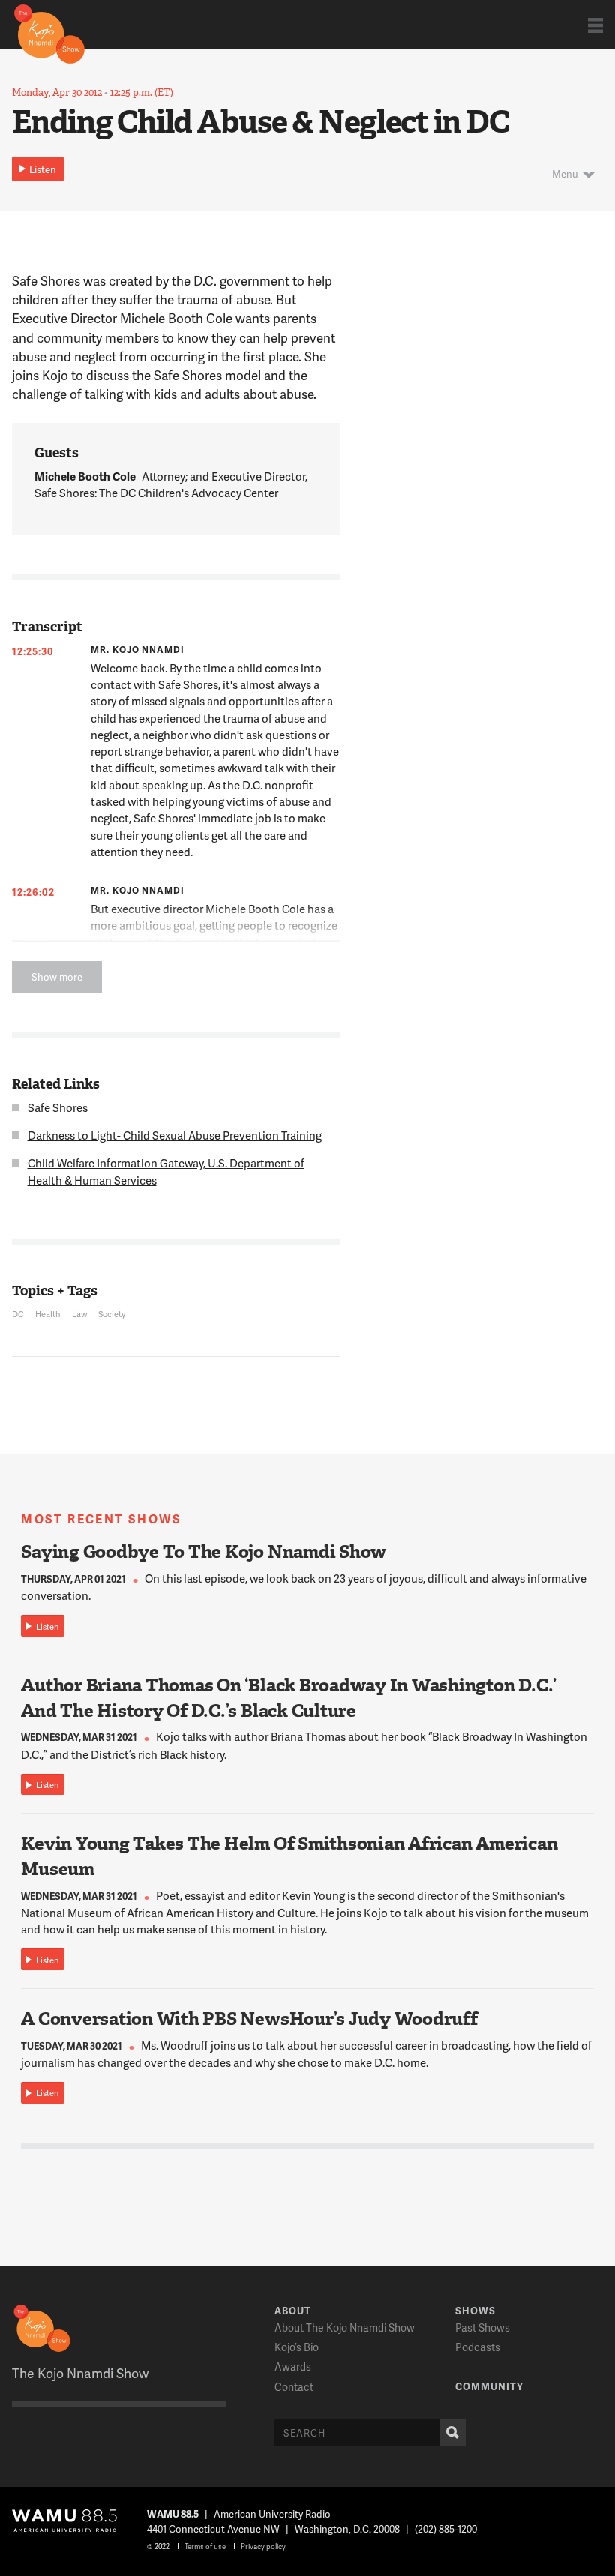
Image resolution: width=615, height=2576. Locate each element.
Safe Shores (58, 1107)
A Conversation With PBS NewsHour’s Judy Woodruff (249, 2019)
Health (48, 1314)
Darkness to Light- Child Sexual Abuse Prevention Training (175, 1135)
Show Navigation (595, 25)
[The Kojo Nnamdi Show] (49, 33)
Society (112, 1314)
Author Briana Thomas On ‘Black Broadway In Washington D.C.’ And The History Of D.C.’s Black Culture (289, 1698)
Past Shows (483, 2327)
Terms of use (205, 2546)
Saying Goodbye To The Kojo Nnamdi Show (204, 1552)
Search (453, 2432)
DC (18, 1314)
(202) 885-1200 (446, 2529)
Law (79, 1314)
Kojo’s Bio (297, 2347)
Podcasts (478, 2347)
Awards (293, 2366)
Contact (294, 2387)
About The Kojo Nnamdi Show (345, 2327)
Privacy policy (263, 2546)
